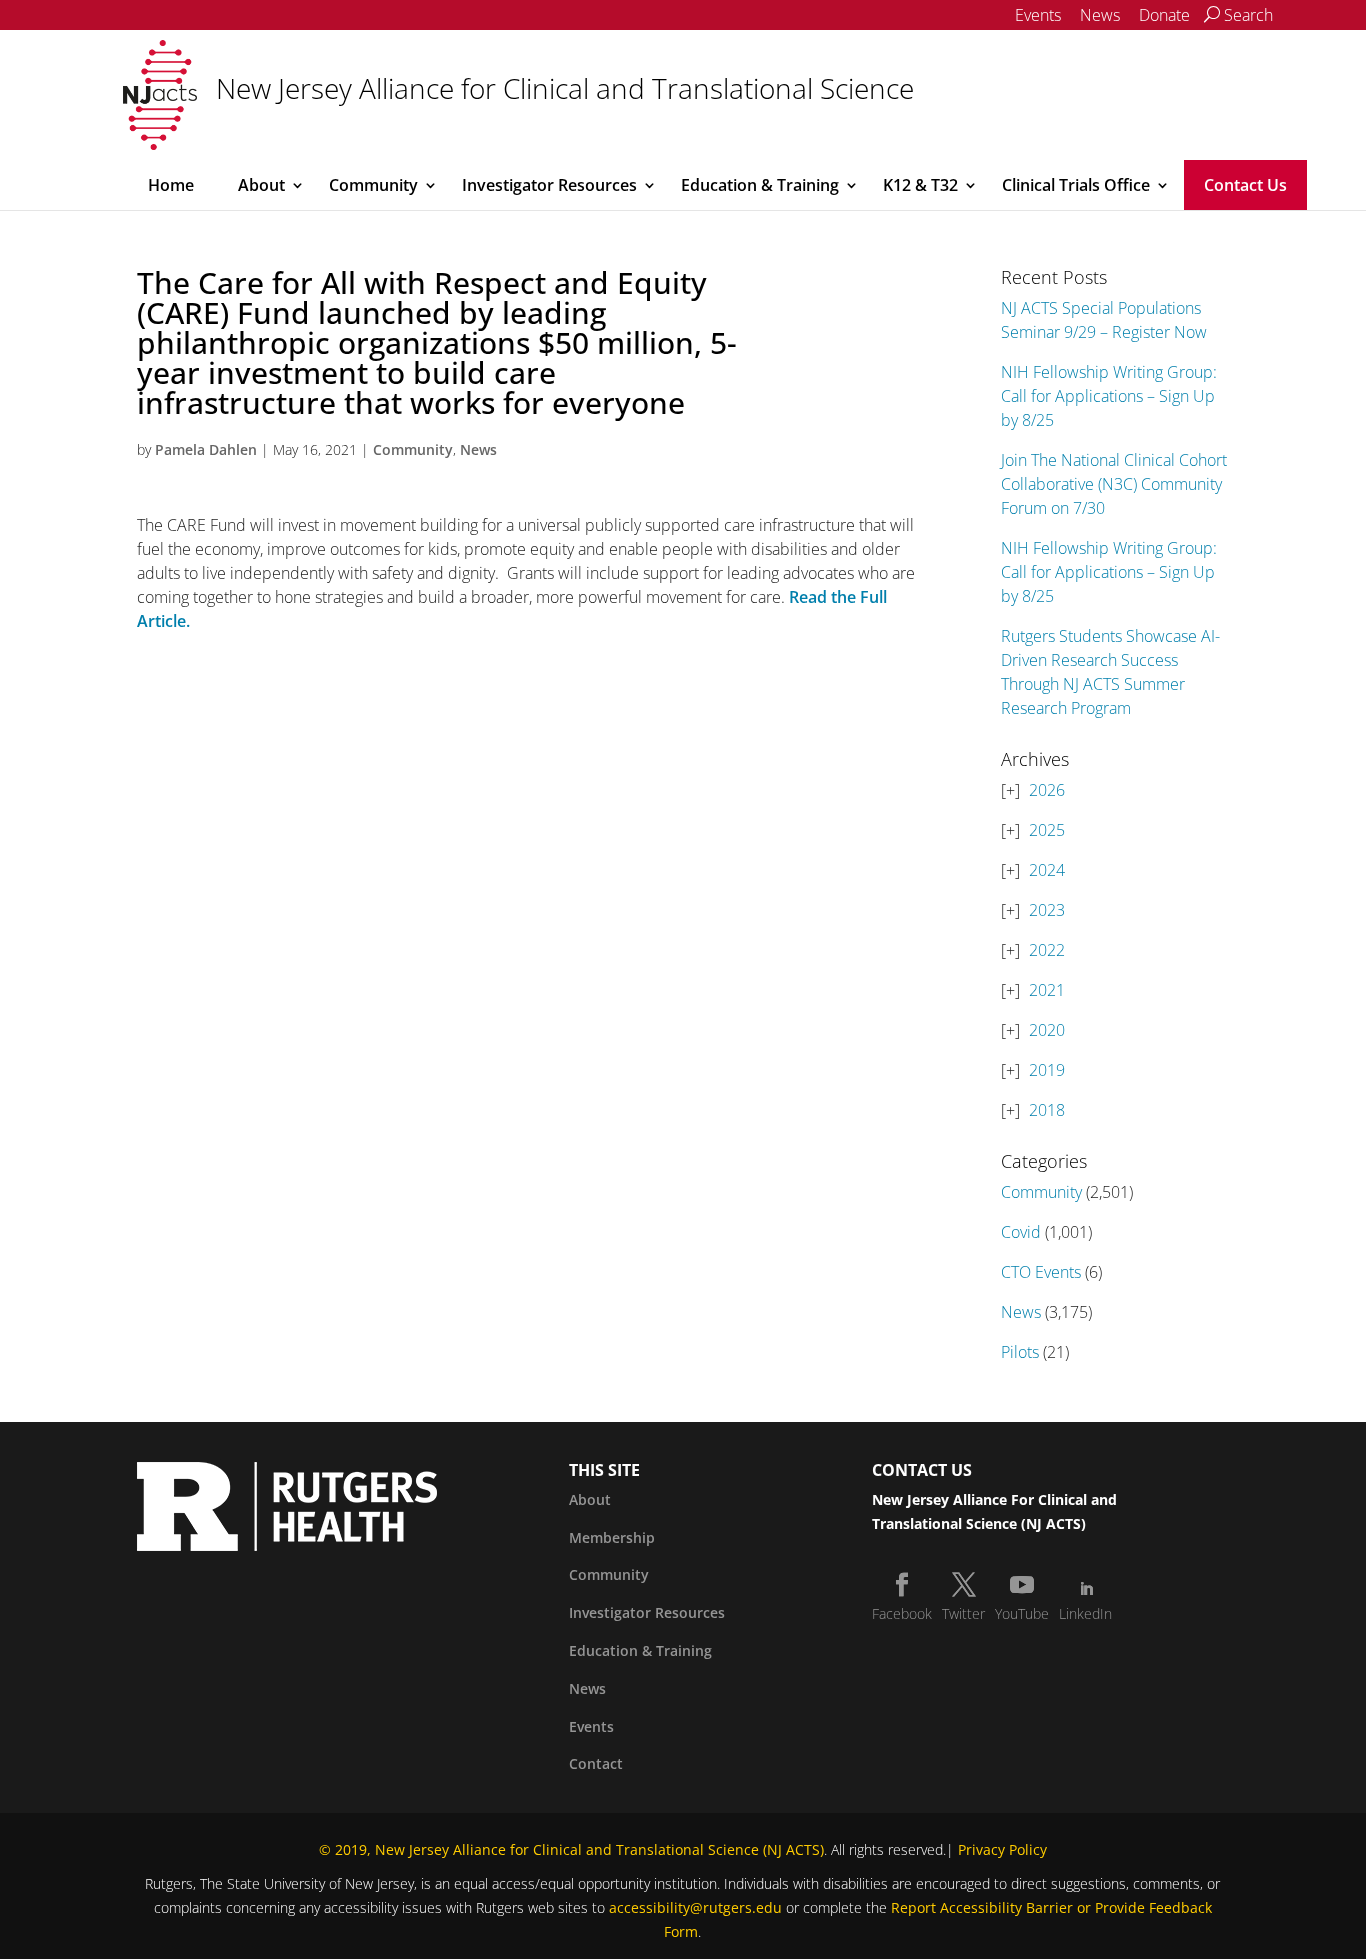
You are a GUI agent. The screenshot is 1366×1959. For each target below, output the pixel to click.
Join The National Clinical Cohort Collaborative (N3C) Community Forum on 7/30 (1114, 484)
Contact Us (1245, 185)
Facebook (902, 1613)
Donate (1164, 15)
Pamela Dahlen (206, 449)
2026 (1047, 790)
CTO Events (1041, 1272)
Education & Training (760, 185)
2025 (1047, 830)
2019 (1047, 1070)
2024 (1047, 870)
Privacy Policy (1002, 1849)
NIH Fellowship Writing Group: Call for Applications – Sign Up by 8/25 (1109, 396)
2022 (1047, 950)
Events (1038, 15)
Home (171, 185)
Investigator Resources (549, 185)
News (1100, 15)
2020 (1047, 1030)
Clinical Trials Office (1076, 185)
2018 (1047, 1110)
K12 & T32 (920, 185)
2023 (1047, 910)
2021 (1047, 990)
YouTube (1022, 1613)
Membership (612, 1537)
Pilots (1020, 1352)
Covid (1021, 1232)
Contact (596, 1763)
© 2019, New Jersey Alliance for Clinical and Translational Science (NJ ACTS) (571, 1849)
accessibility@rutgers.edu (695, 1907)
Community (373, 185)
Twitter (963, 1613)
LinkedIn (1085, 1613)
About (261, 185)
